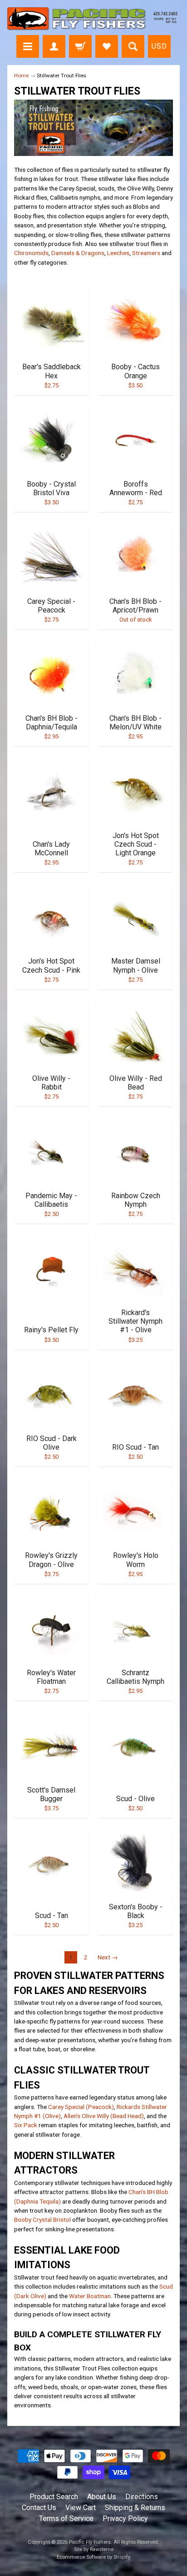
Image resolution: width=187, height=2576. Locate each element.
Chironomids (31, 253)
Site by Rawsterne (94, 2549)
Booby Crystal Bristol (42, 2219)
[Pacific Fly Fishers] (93, 19)
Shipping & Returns (135, 2508)
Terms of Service (66, 2518)
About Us (102, 2497)
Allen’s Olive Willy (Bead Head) (104, 2116)
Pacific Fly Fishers (90, 2542)
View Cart (81, 2508)
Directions (142, 2497)
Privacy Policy (125, 2518)
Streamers (146, 253)
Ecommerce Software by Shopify (93, 2557)
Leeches (118, 253)
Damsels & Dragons (78, 253)
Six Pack (26, 2125)
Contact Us (39, 2508)
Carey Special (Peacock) (81, 2107)
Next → (108, 1957)
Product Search (54, 2497)
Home (21, 75)
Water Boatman (90, 2296)
